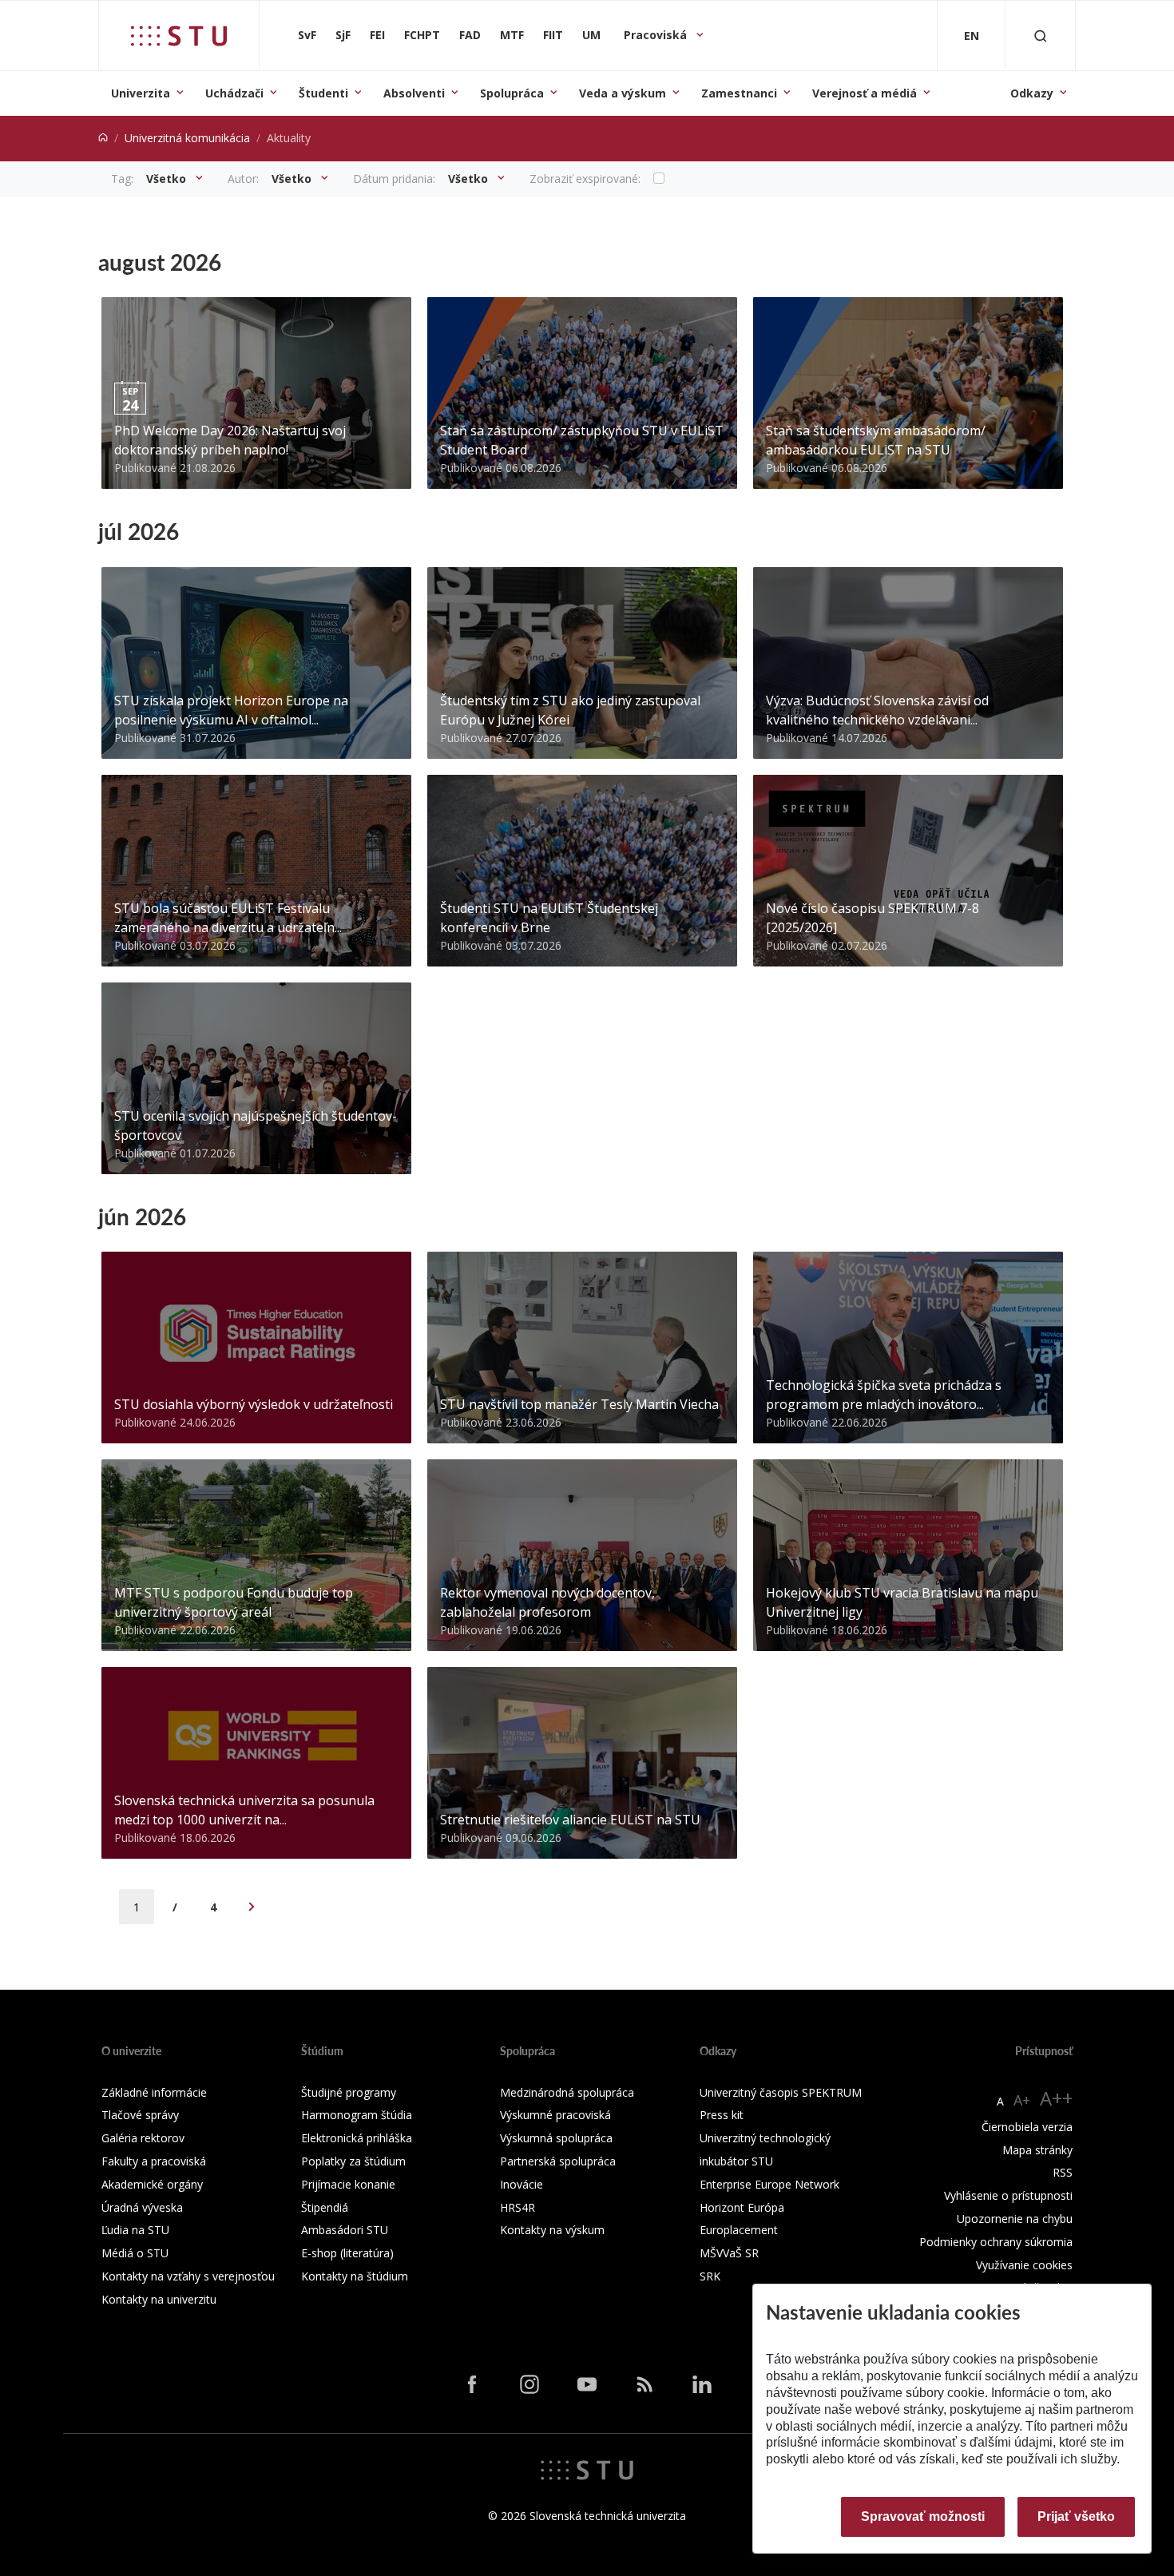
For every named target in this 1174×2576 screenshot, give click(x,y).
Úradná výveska (142, 2207)
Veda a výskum (623, 93)
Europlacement (739, 2230)
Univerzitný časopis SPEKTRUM (781, 2092)
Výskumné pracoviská (555, 2115)
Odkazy (1032, 93)
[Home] (103, 138)
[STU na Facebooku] (472, 2384)
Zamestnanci (739, 93)
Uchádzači (234, 93)
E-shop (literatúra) (347, 2253)
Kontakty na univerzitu (159, 2299)
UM (591, 35)
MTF (512, 35)
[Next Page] (252, 1907)
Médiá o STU (135, 2253)
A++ (1056, 2098)
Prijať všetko (1076, 2516)
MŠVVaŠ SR (729, 2253)
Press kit (722, 2115)
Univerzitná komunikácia (187, 138)
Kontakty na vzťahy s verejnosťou (188, 2276)
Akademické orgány (152, 2184)
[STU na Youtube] (587, 2384)
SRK (710, 2276)
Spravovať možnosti (923, 2516)
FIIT (553, 35)
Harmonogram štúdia (357, 2115)
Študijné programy (349, 2092)
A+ (1022, 2100)
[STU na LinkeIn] (702, 2384)
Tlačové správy (140, 2115)
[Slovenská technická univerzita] (179, 36)
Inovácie (522, 2184)
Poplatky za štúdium (353, 2161)
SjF (343, 35)
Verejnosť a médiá (865, 93)
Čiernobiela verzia (1027, 2127)
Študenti (323, 93)
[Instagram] (529, 2384)
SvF (307, 35)
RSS (1063, 2172)
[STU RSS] (645, 2384)
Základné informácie (154, 2092)
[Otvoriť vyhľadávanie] (1041, 36)
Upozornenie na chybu (1015, 2219)
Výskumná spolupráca (556, 2138)
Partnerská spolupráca (558, 2161)
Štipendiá (325, 2207)
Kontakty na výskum (552, 2230)
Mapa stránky (1037, 2150)
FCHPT (422, 35)
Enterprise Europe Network (769, 2184)
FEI (377, 35)
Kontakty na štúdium (355, 2276)
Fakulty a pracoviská (154, 2161)
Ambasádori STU (345, 2230)
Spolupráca (512, 93)
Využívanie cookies (1024, 2265)
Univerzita (141, 93)
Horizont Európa (742, 2207)
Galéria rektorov (143, 2138)
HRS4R (518, 2207)
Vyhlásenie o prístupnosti (1008, 2195)
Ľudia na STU (135, 2230)
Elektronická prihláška (357, 2138)
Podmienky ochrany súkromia (996, 2242)
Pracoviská (657, 35)
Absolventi (414, 93)
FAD (470, 35)
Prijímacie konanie (348, 2184)
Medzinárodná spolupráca (567, 2092)
